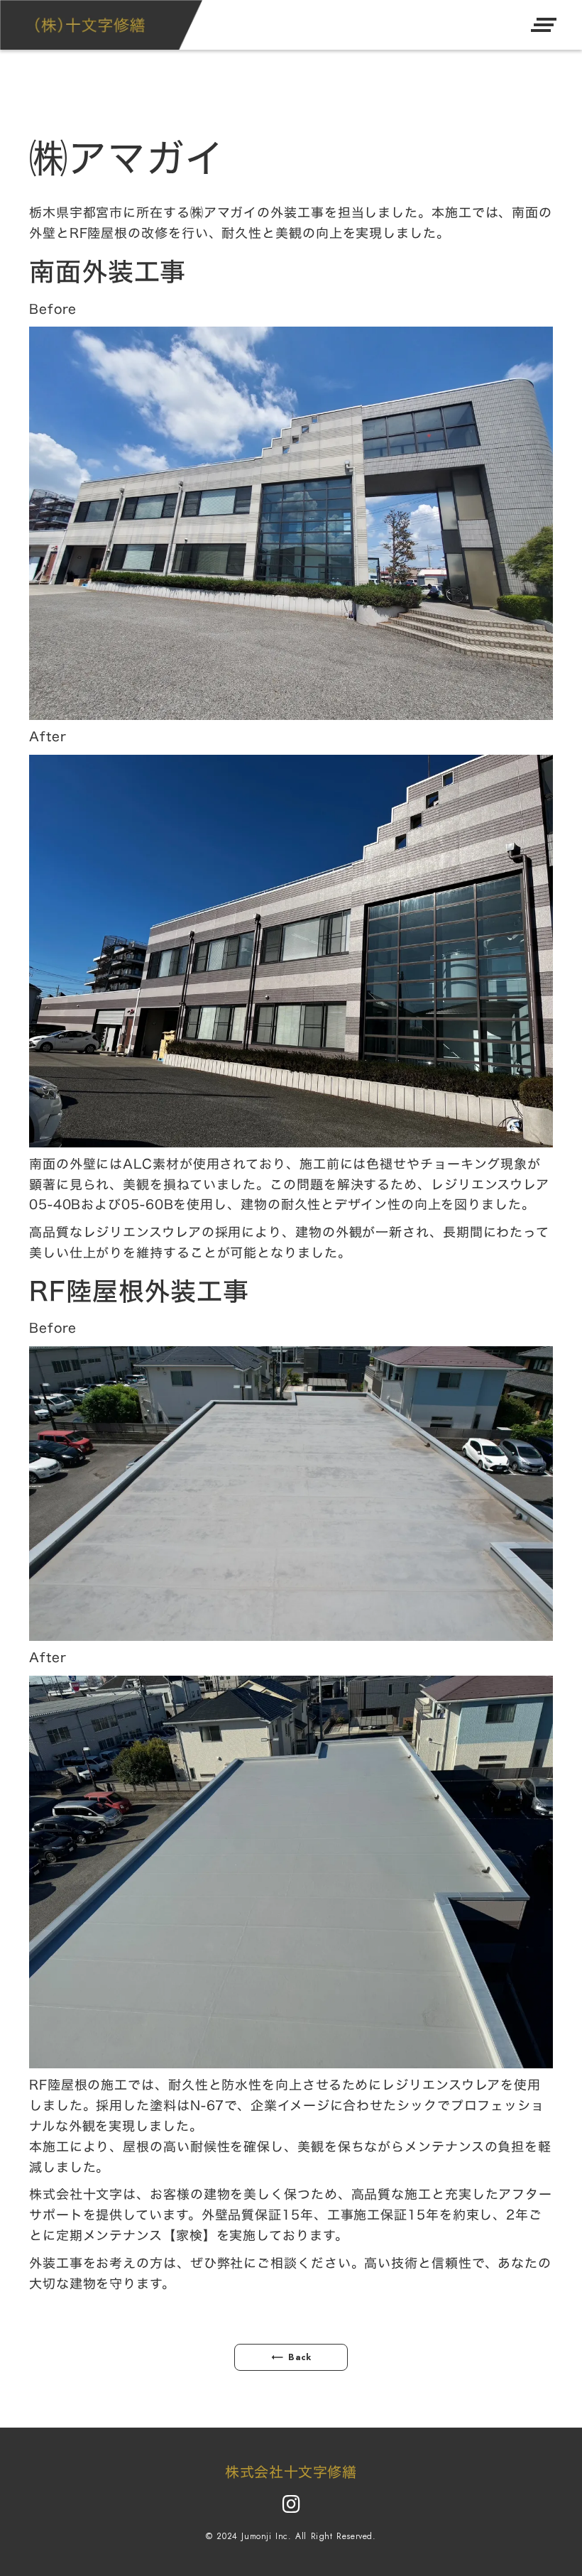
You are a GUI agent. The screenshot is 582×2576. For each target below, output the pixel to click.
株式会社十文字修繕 (291, 2472)
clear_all (544, 25)
